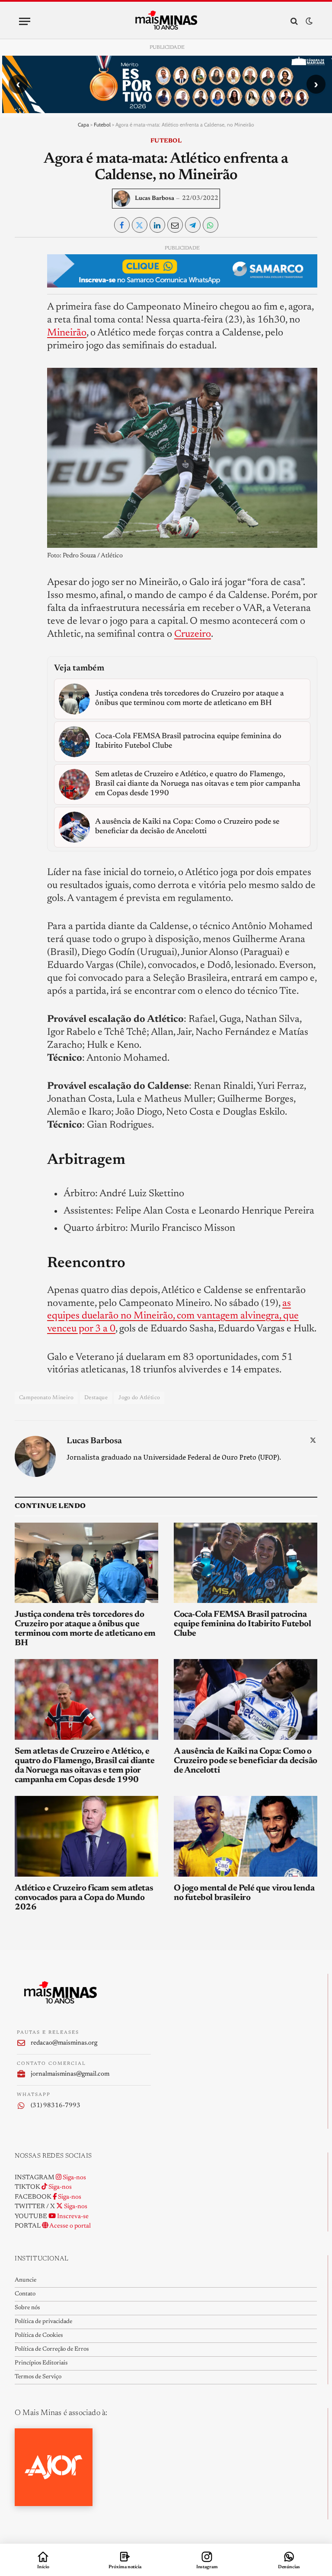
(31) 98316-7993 (56, 2106)
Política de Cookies (39, 2336)
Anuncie (26, 2280)
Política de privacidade (43, 2322)
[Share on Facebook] (122, 225)
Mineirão (67, 333)
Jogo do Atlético (139, 1398)
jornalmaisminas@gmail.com (70, 2074)
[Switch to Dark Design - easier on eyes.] (308, 21)
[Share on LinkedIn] (157, 225)
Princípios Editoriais (41, 2363)
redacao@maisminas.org (64, 2043)
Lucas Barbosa (155, 199)
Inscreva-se (72, 2217)
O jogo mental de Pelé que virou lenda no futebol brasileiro (244, 1893)
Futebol (102, 125)
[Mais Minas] (166, 21)
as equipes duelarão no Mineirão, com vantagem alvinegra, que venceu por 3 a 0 (173, 1316)
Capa (83, 125)
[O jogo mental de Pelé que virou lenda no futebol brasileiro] (246, 1836)
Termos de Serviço (38, 2377)
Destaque (96, 1398)
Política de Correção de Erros (52, 2349)
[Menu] (25, 21)
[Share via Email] (175, 225)
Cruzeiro (193, 634)
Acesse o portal (70, 2226)
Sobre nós (27, 2308)
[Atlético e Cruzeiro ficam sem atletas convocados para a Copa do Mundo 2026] (86, 1836)
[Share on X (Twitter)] (140, 225)
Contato (25, 2294)
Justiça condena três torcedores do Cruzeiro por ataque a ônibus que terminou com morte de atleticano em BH (85, 1629)
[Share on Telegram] (193, 225)
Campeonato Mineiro (46, 1398)
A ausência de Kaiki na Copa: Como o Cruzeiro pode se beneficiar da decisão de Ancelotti (246, 1761)
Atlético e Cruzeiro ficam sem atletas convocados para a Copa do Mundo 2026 (84, 1898)
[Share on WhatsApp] (211, 225)
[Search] (294, 21)
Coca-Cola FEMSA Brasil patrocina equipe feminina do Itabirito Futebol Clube (243, 1624)
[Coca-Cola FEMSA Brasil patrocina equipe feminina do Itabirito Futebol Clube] (246, 1563)
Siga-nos (74, 2178)
